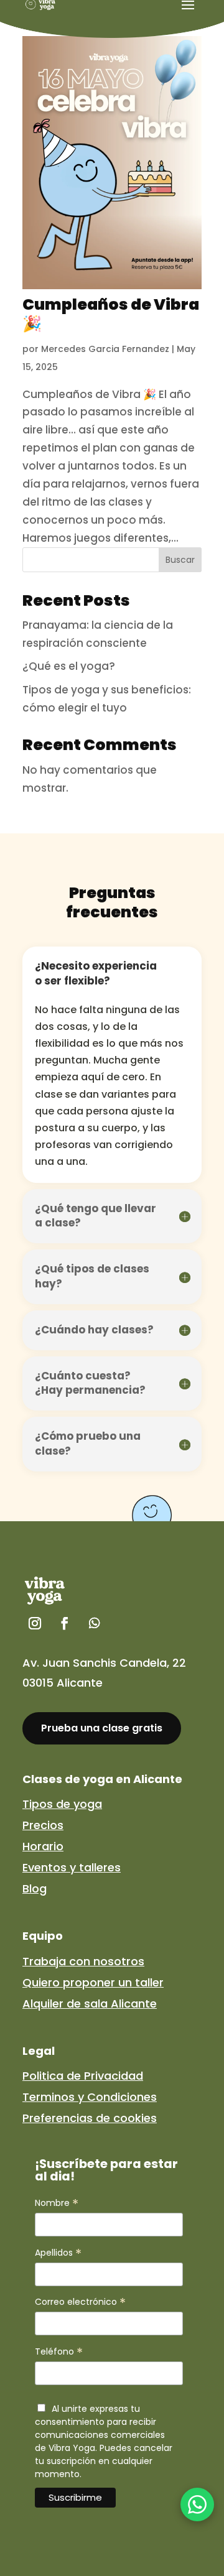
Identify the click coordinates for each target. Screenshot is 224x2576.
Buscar (180, 560)
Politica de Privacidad (83, 2076)
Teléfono (59, 2352)
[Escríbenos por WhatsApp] (197, 2504)
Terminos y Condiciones (90, 2097)
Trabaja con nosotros (83, 1961)
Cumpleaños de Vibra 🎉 (111, 314)
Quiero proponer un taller (93, 1982)
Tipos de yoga (62, 1804)
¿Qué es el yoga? (69, 666)
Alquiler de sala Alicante (90, 2004)
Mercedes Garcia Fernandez (105, 349)
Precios (43, 1825)
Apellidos (58, 2253)
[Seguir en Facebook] (65, 1623)
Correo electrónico (80, 2302)
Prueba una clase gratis (102, 1728)
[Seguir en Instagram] (35, 1623)
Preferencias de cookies (90, 2118)
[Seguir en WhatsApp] (95, 1623)
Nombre (57, 2203)
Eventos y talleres (72, 1867)
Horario (43, 1846)
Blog (35, 1888)
